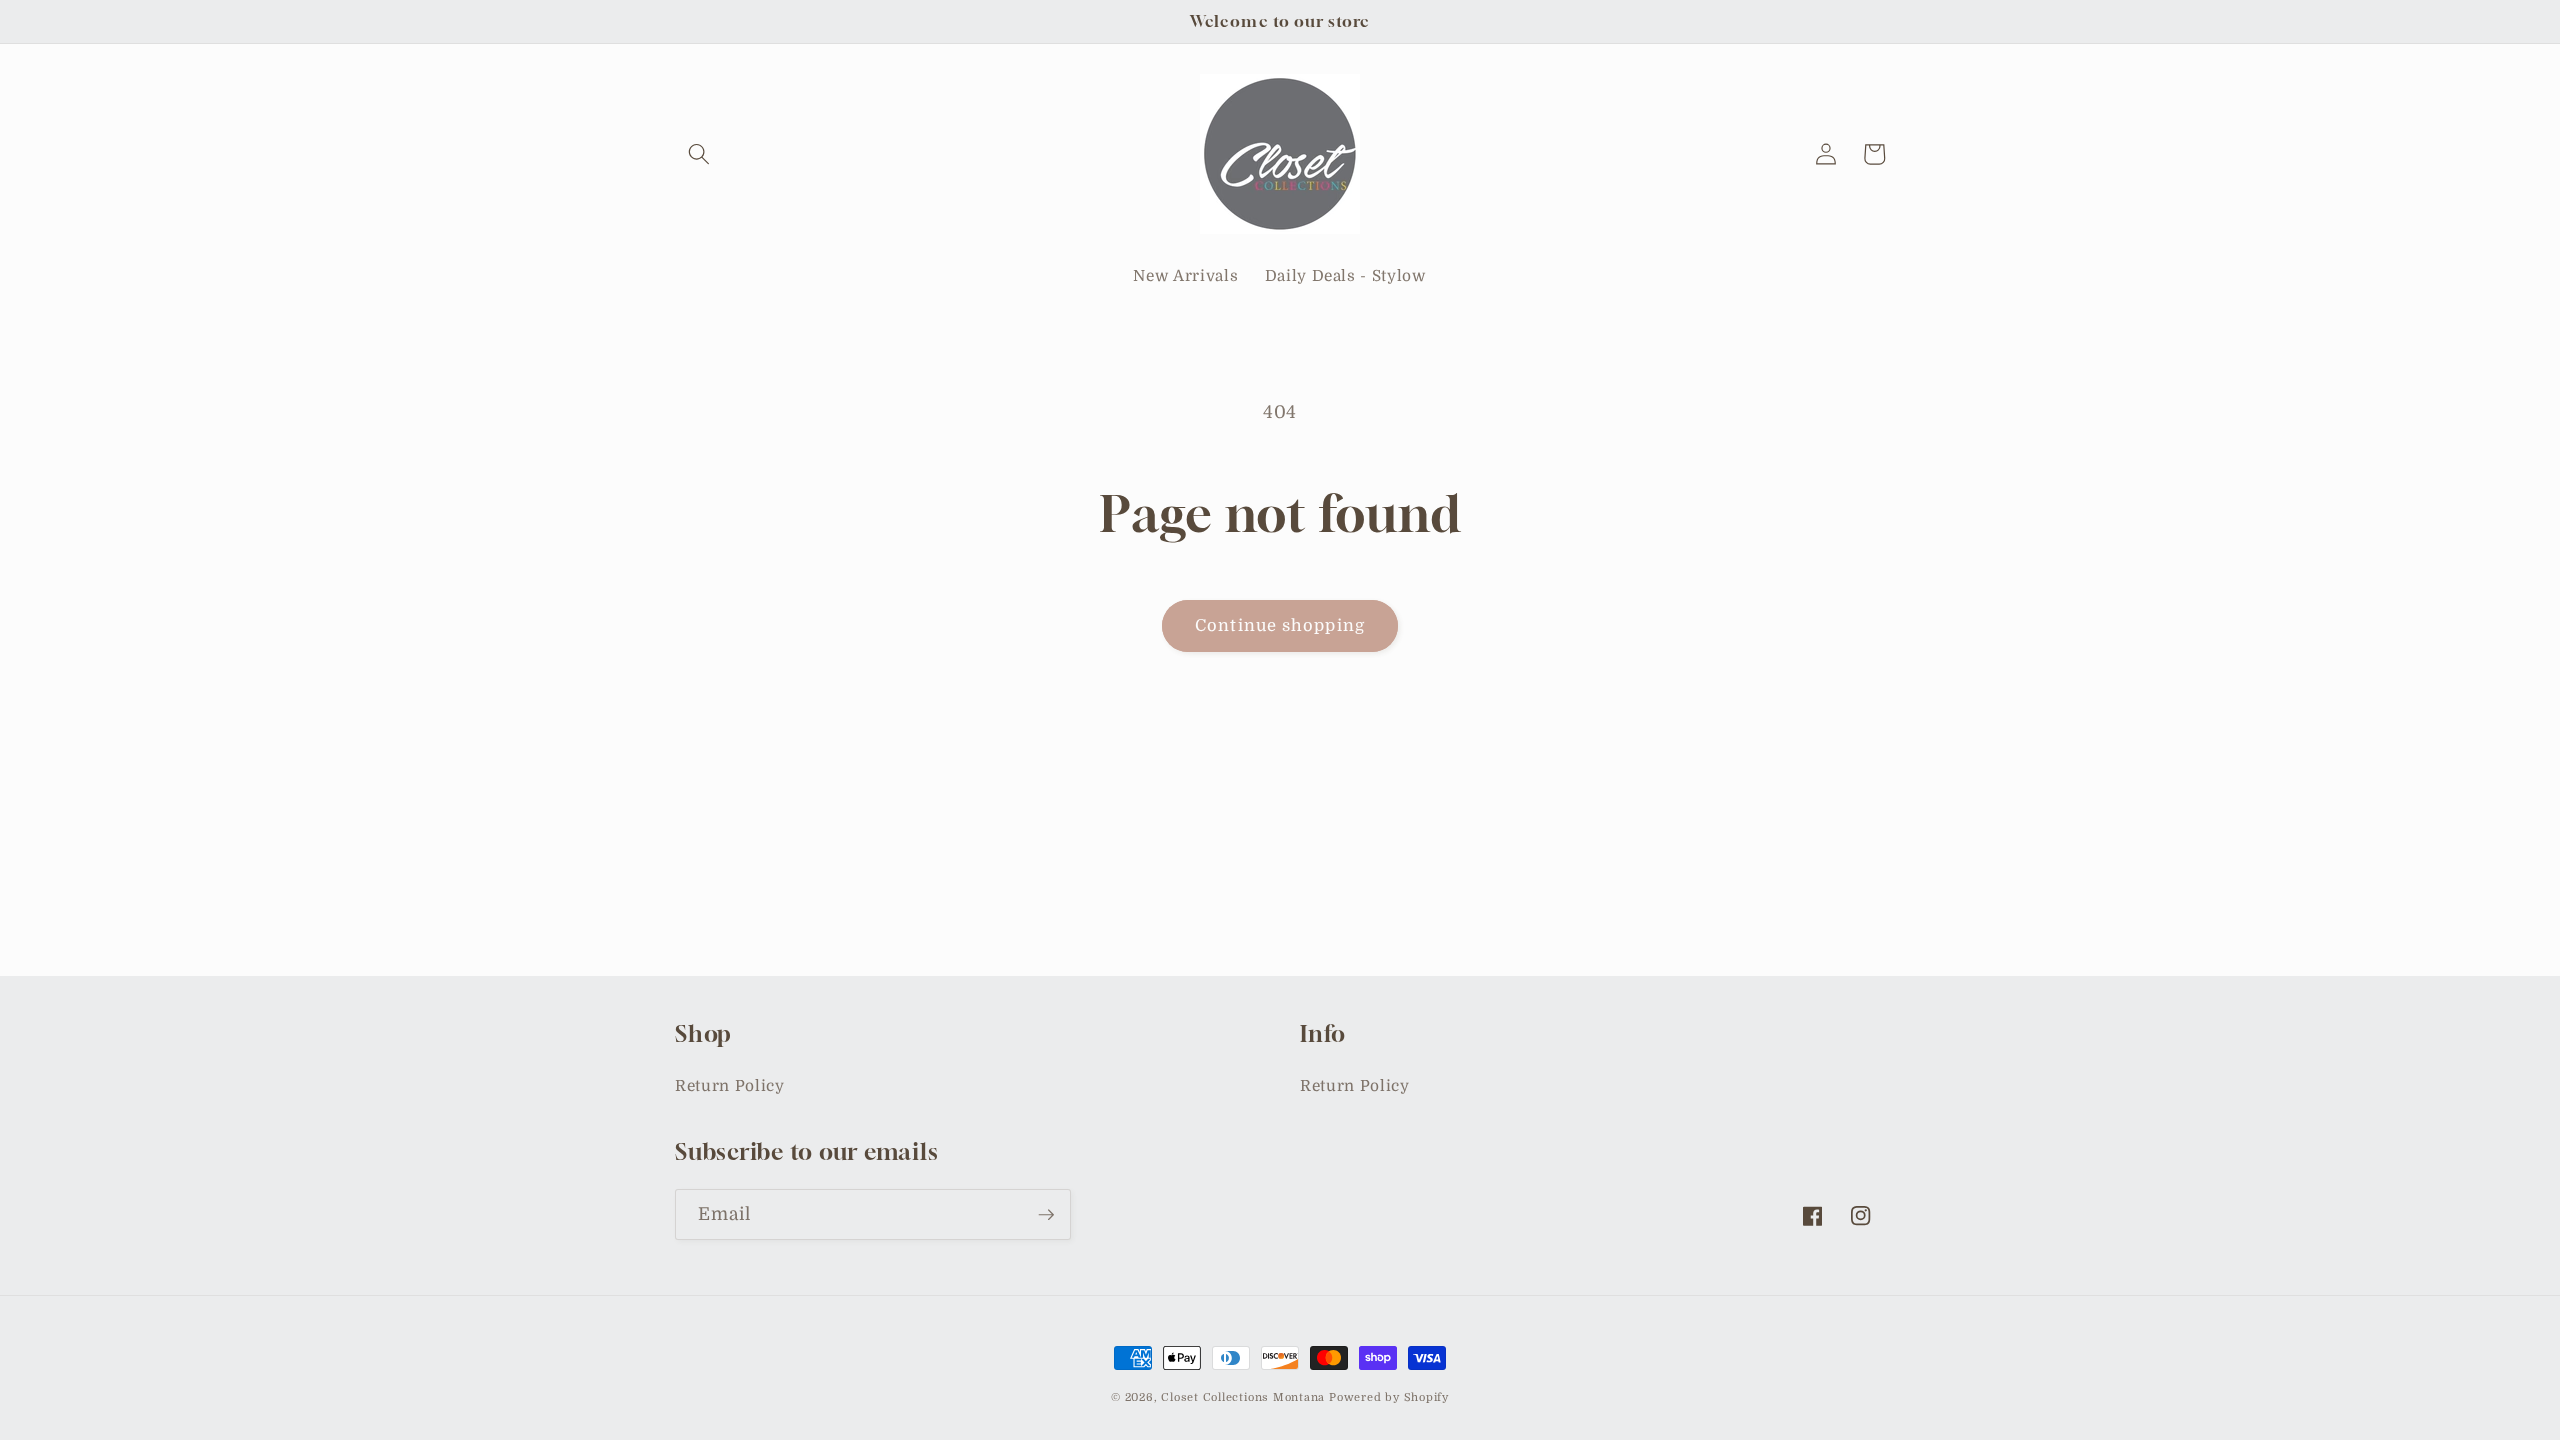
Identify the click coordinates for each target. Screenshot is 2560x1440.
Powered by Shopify (1389, 1397)
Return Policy (730, 1086)
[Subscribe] (1046, 1215)
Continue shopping (1280, 625)
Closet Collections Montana (1243, 1397)
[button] (699, 154)
